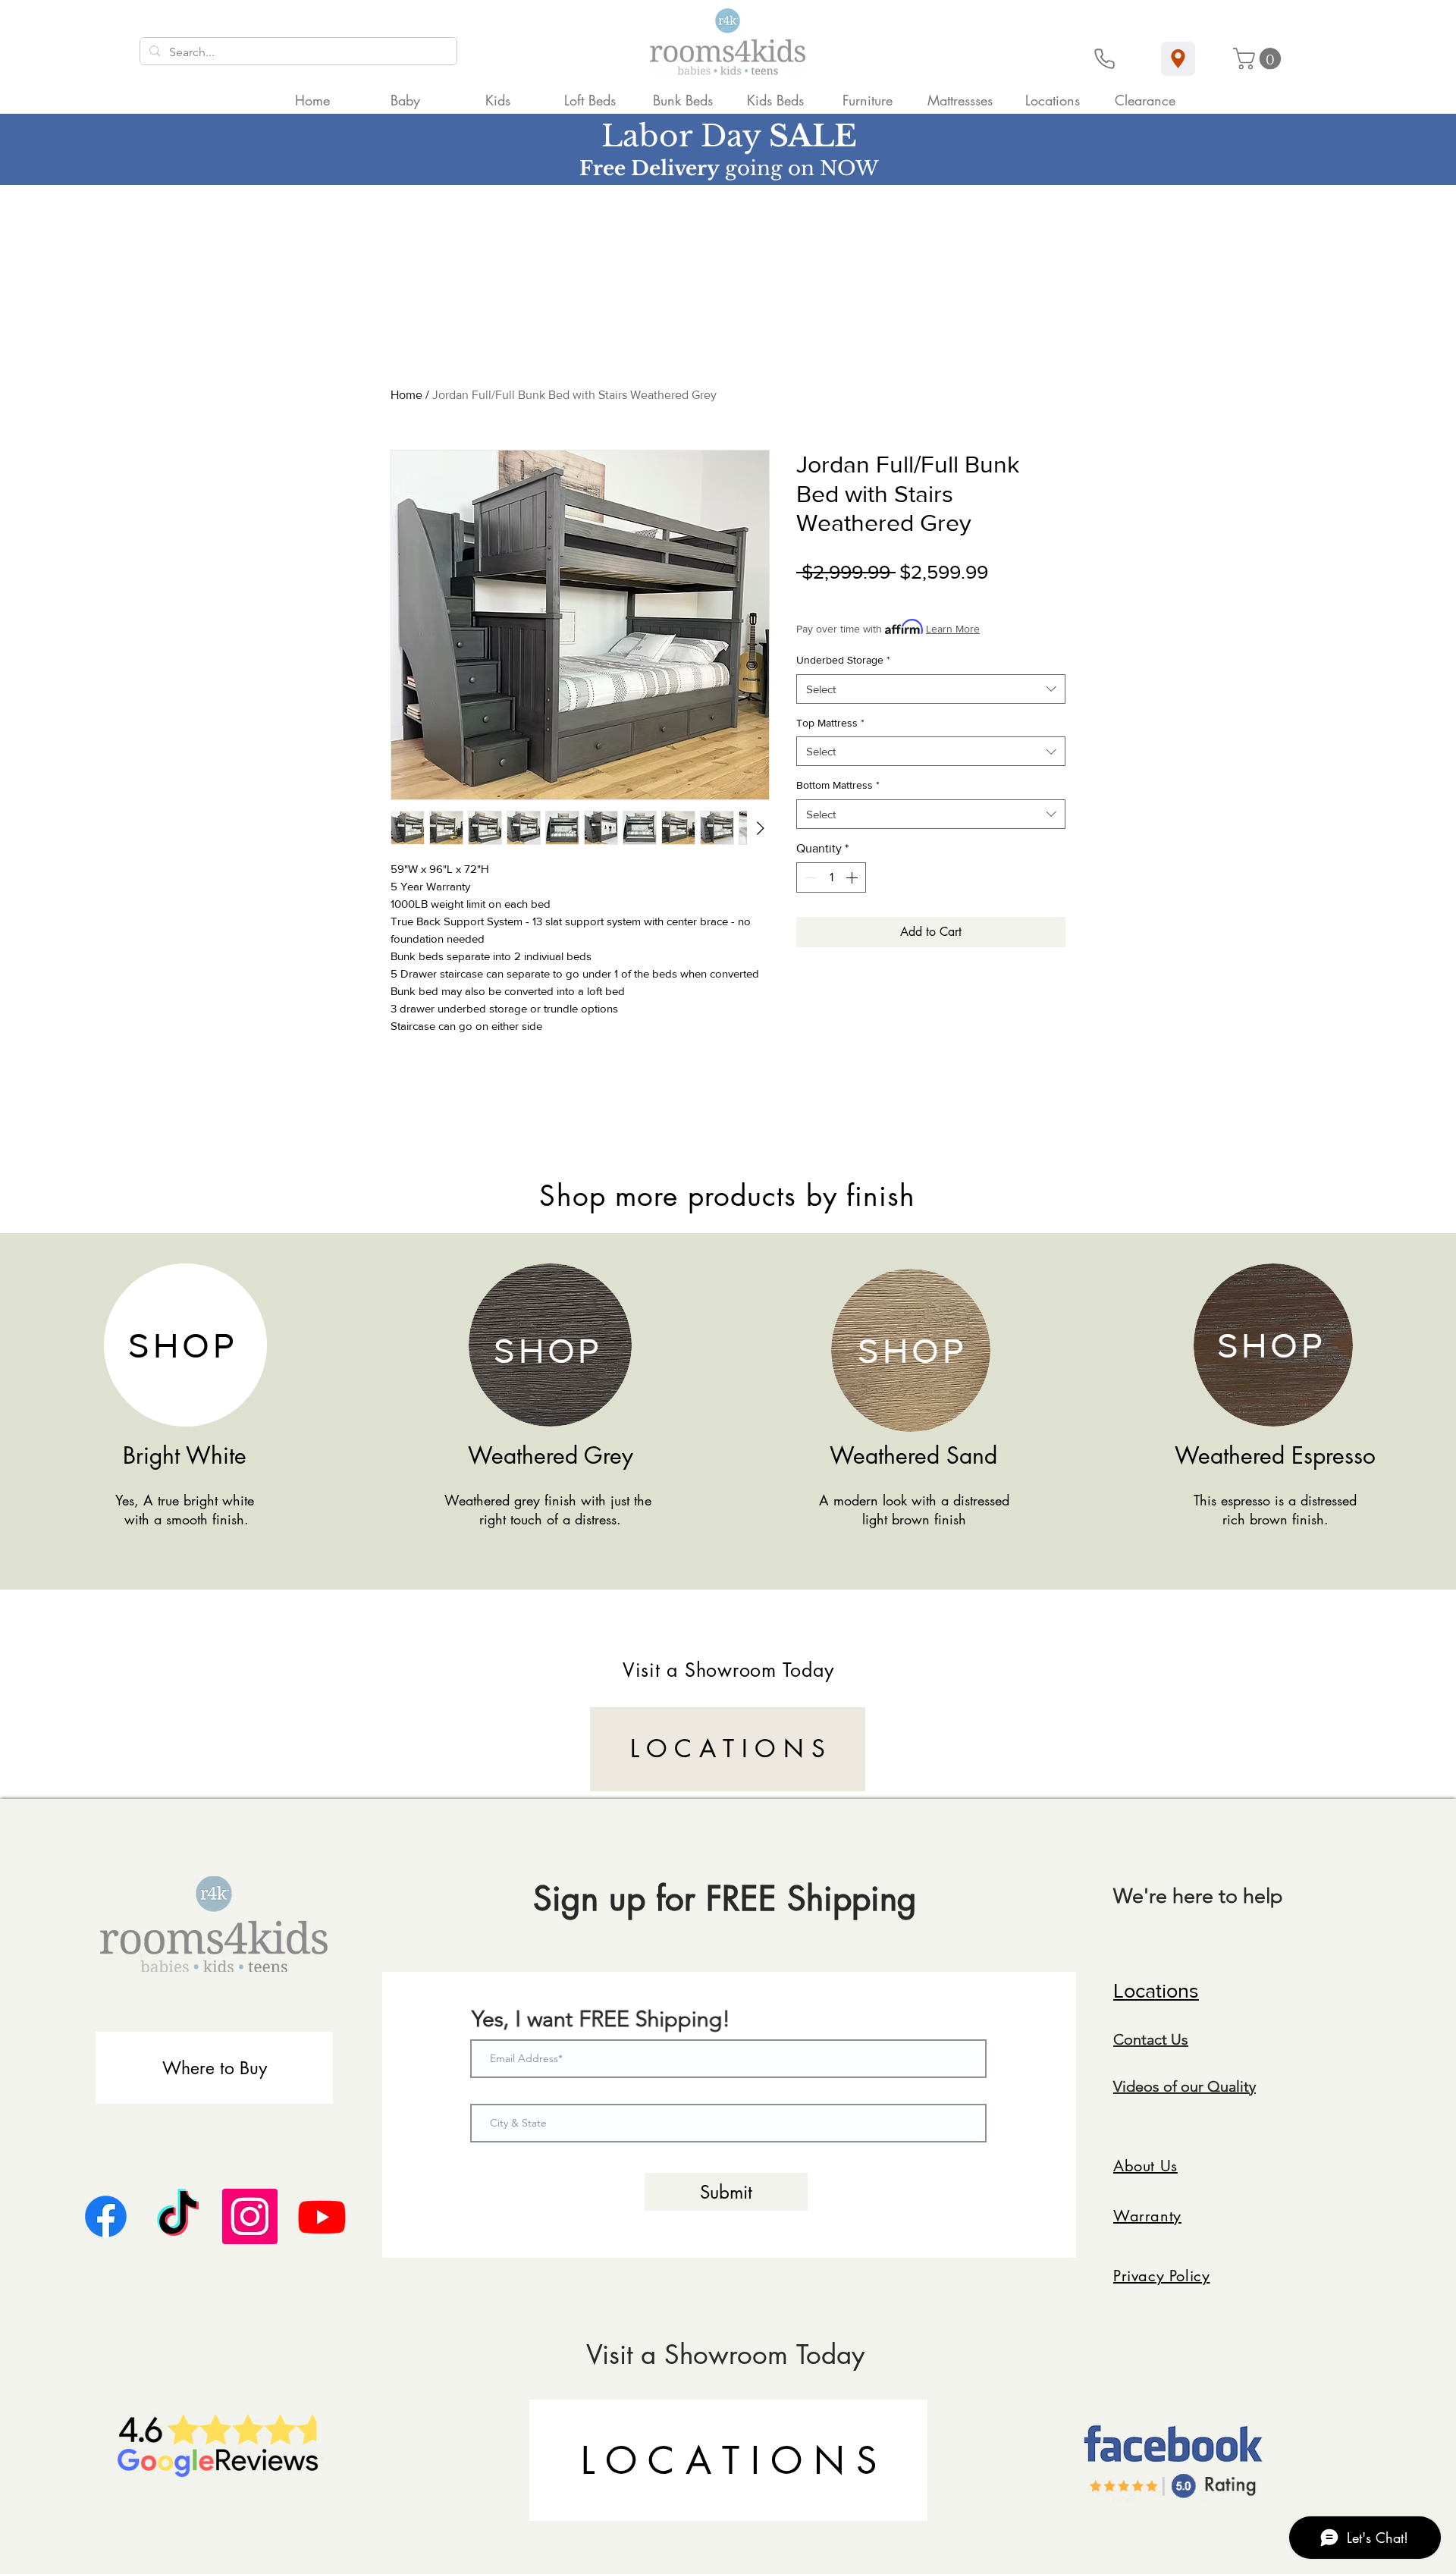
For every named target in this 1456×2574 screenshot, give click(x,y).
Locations (1156, 1990)
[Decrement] (809, 877)
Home (406, 395)
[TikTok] (178, 2216)
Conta (1134, 2039)
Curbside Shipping (941, 597)
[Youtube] (322, 2216)
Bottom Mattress (838, 785)
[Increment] (853, 877)
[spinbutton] (831, 877)
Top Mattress (830, 723)
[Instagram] (250, 2216)
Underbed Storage (843, 660)
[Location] (1178, 59)
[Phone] (1105, 59)
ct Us (1171, 2039)
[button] (1260, 59)
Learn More (953, 629)
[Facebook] (106, 2216)
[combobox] (931, 689)
